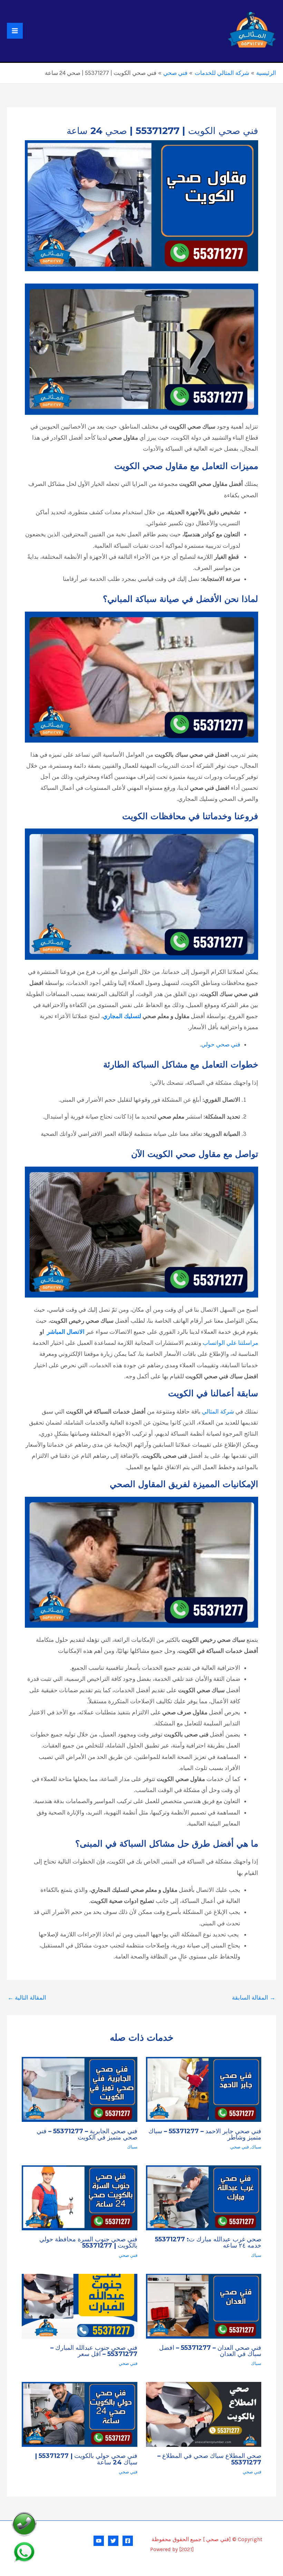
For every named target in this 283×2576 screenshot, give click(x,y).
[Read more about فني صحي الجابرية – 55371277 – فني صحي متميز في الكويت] (79, 2089)
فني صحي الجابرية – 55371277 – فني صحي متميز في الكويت (87, 2134)
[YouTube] (99, 2541)
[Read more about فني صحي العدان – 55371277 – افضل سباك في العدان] (204, 2306)
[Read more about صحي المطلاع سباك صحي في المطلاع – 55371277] (204, 2414)
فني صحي (240, 2147)
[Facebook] (128, 2541)
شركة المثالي (218, 1411)
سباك (256, 2147)
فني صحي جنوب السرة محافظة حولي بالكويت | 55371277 (88, 2242)
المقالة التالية (27, 1998)
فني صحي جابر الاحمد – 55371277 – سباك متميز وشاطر (205, 2134)
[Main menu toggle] (15, 31)
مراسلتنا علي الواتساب (230, 1343)
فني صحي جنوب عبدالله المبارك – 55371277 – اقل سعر (94, 2351)
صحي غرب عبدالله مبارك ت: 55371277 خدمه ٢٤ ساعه (208, 2242)
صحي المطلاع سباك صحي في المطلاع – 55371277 (209, 2459)
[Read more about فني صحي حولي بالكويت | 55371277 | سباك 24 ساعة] (79, 2414)
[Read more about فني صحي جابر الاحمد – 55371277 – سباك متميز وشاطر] (204, 2089)
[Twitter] (113, 2541)
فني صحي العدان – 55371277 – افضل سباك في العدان (210, 2351)
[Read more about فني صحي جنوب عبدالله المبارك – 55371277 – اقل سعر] (79, 2306)
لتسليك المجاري (122, 1016)
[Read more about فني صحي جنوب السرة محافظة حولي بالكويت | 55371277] (79, 2198)
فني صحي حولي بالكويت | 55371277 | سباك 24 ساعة (86, 2459)
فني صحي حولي (221, 1044)
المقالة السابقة (254, 1998)
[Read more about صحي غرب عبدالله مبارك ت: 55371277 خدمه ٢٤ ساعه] (204, 2198)
